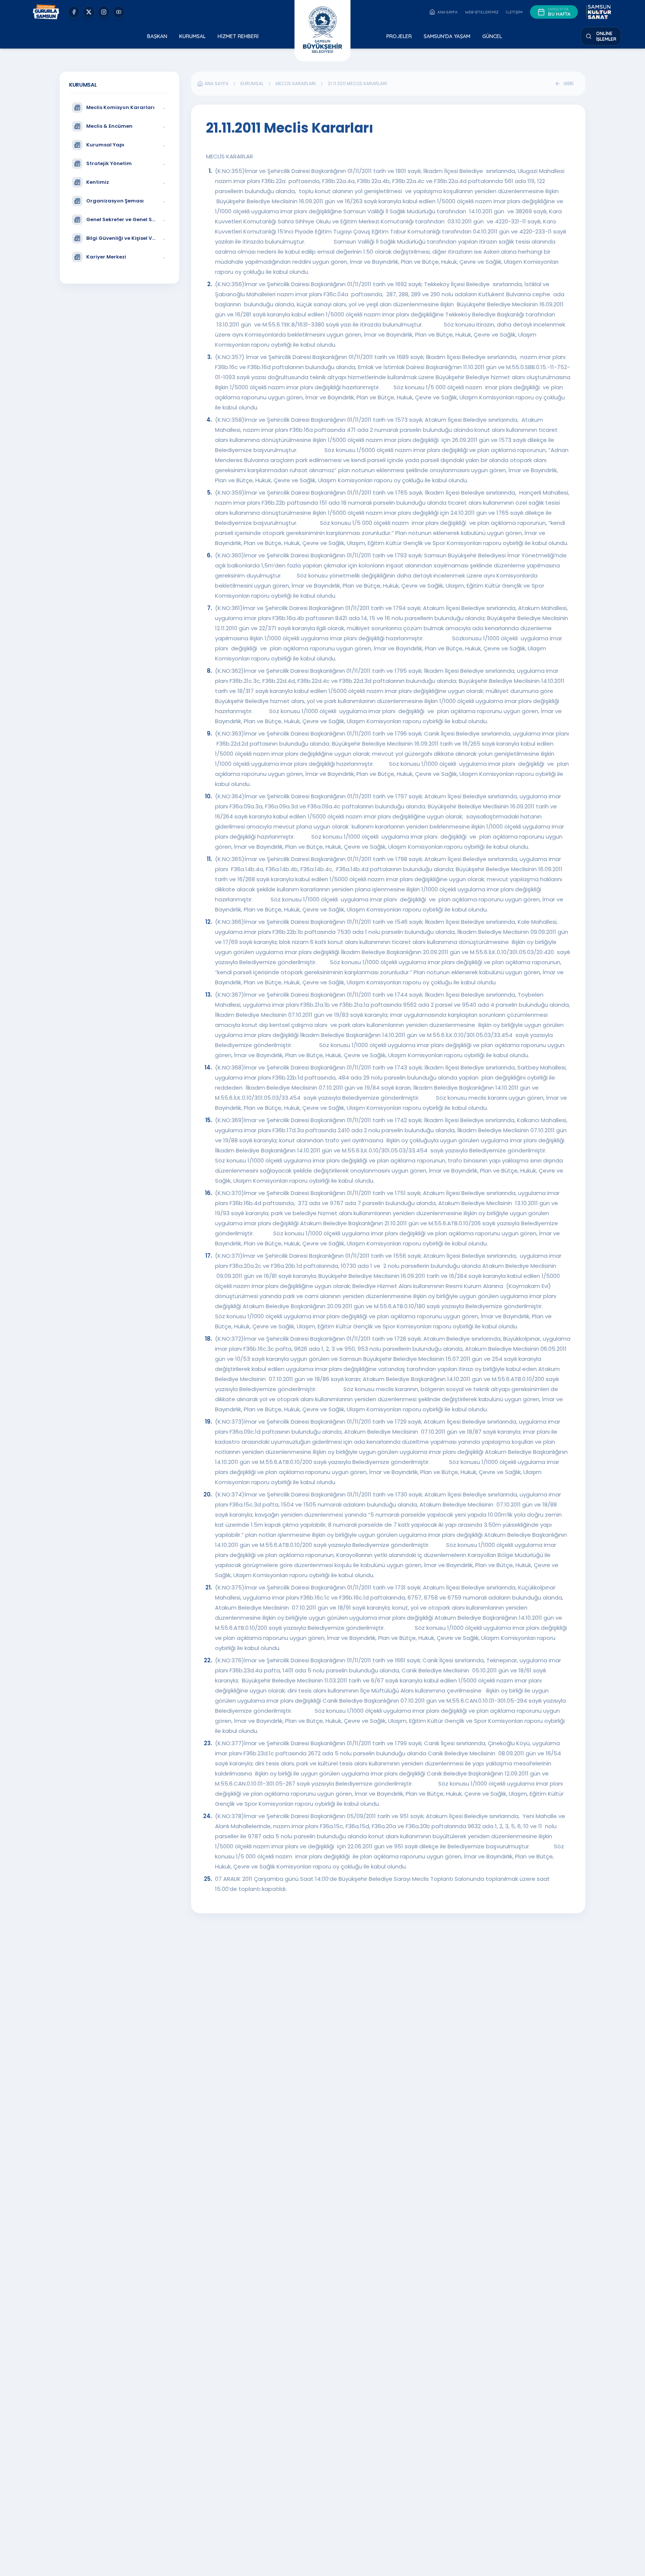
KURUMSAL (192, 36)
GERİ (568, 83)
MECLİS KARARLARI (296, 84)
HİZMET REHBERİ (238, 36)
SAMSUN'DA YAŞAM (447, 36)
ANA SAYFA (447, 12)
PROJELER (399, 36)
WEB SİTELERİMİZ (482, 12)
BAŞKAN (157, 36)
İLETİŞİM (514, 12)
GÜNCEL (492, 36)
